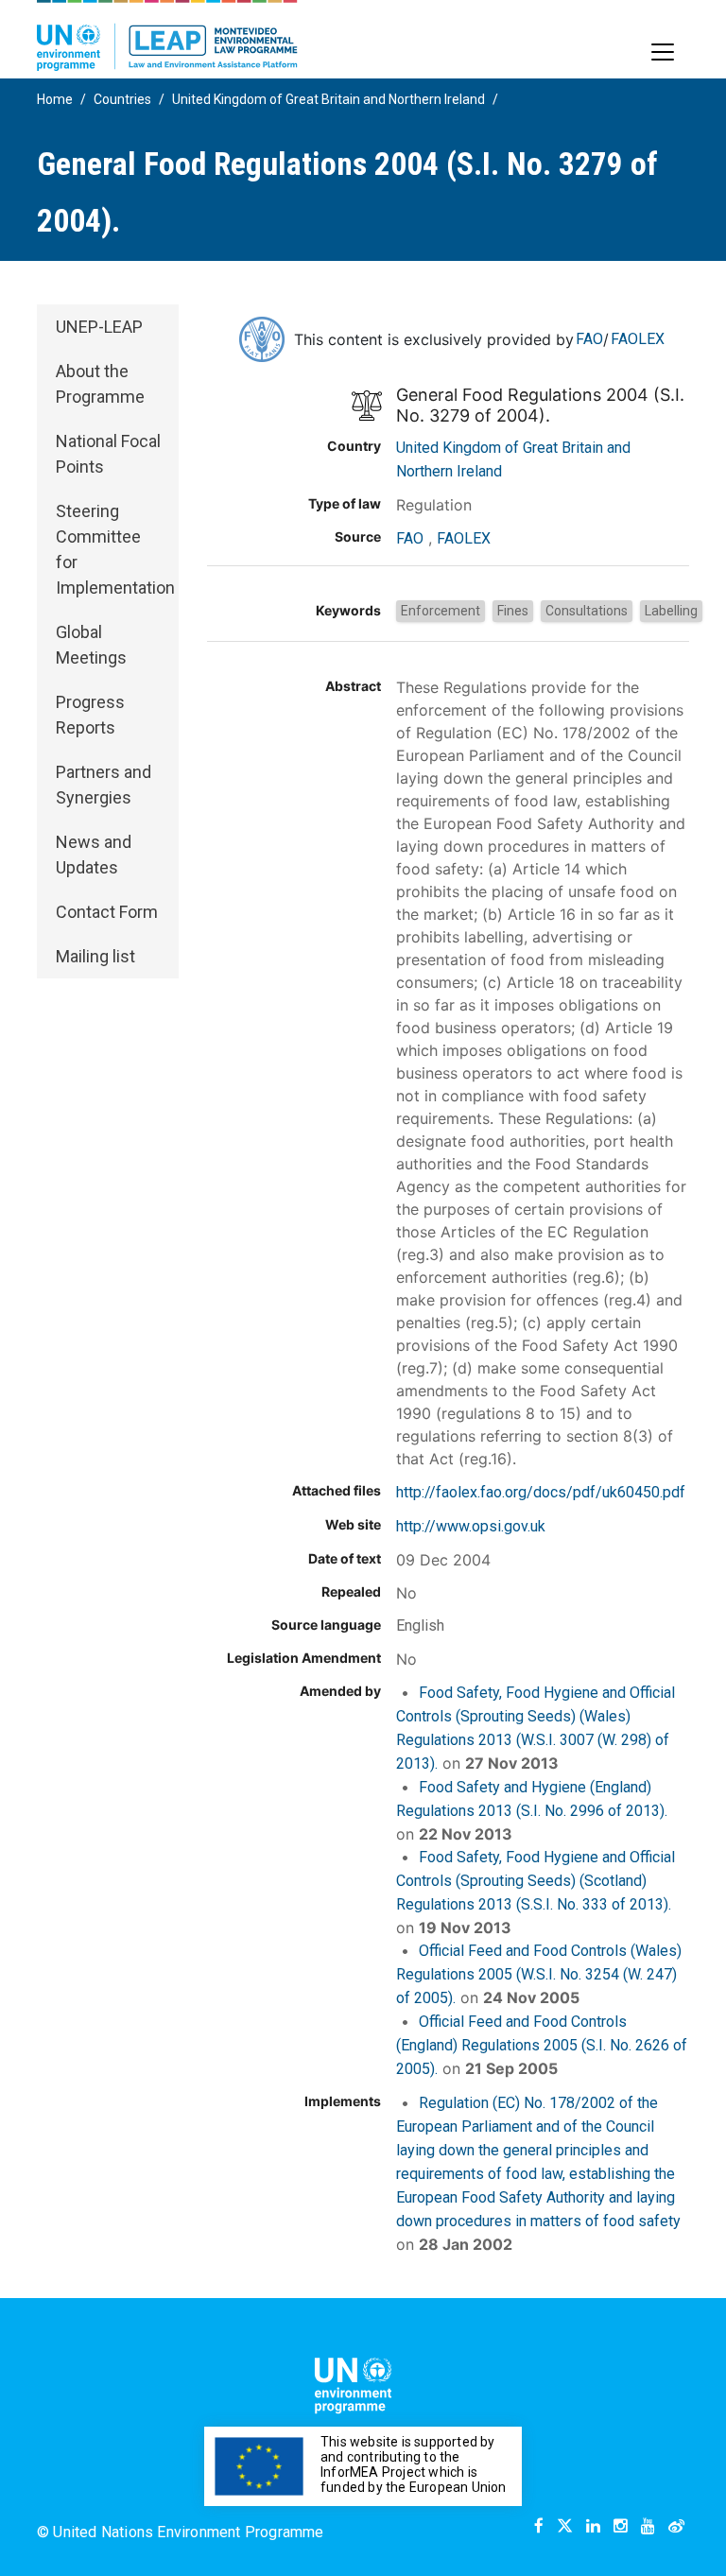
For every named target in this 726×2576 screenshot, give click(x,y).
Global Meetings (91, 645)
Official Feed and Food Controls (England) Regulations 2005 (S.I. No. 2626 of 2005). (542, 2045)
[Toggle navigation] (663, 52)
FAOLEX (638, 339)
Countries (122, 99)
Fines (513, 611)
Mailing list (95, 956)
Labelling (671, 611)
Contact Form (107, 912)
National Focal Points (108, 454)
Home (55, 99)
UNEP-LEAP (99, 327)
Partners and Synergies (104, 785)
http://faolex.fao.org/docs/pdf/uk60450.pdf (541, 1492)
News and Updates (94, 855)
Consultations (587, 611)
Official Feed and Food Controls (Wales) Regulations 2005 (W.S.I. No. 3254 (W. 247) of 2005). (539, 1974)
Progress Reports (90, 715)
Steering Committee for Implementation (115, 549)
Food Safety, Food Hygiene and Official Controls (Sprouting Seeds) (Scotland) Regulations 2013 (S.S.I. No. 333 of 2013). (536, 1881)
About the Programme (100, 384)
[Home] (167, 35)
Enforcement (441, 611)
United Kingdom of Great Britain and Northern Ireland (328, 99)
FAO (589, 339)
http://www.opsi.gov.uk (471, 1526)
